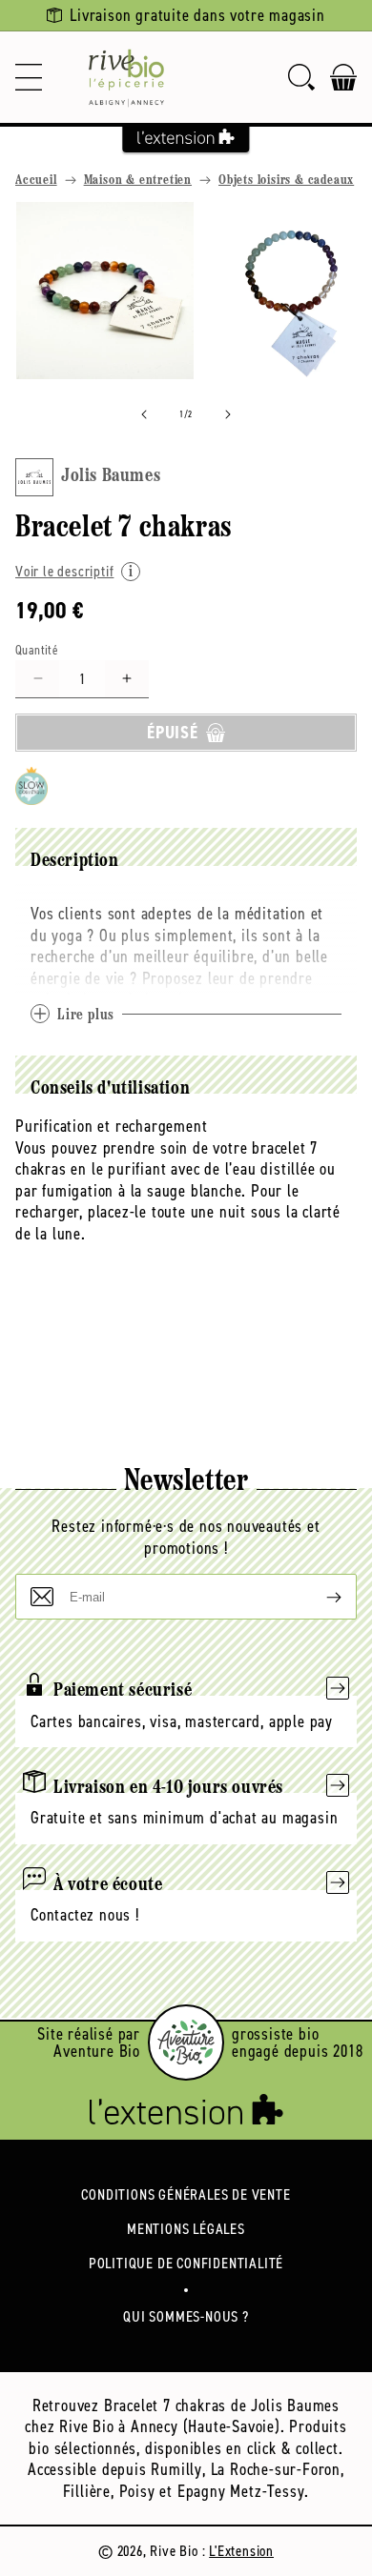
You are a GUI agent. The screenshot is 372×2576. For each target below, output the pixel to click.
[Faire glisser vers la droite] (228, 414)
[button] (29, 77)
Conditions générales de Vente (186, 2194)
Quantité (37, 650)
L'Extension (241, 2551)
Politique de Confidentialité (186, 2263)
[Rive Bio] (126, 77)
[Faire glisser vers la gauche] (144, 414)
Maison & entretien (138, 181)
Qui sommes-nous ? (186, 2316)
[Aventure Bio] (186, 2043)
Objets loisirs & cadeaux (286, 181)
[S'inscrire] (319, 1597)
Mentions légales (186, 2229)
